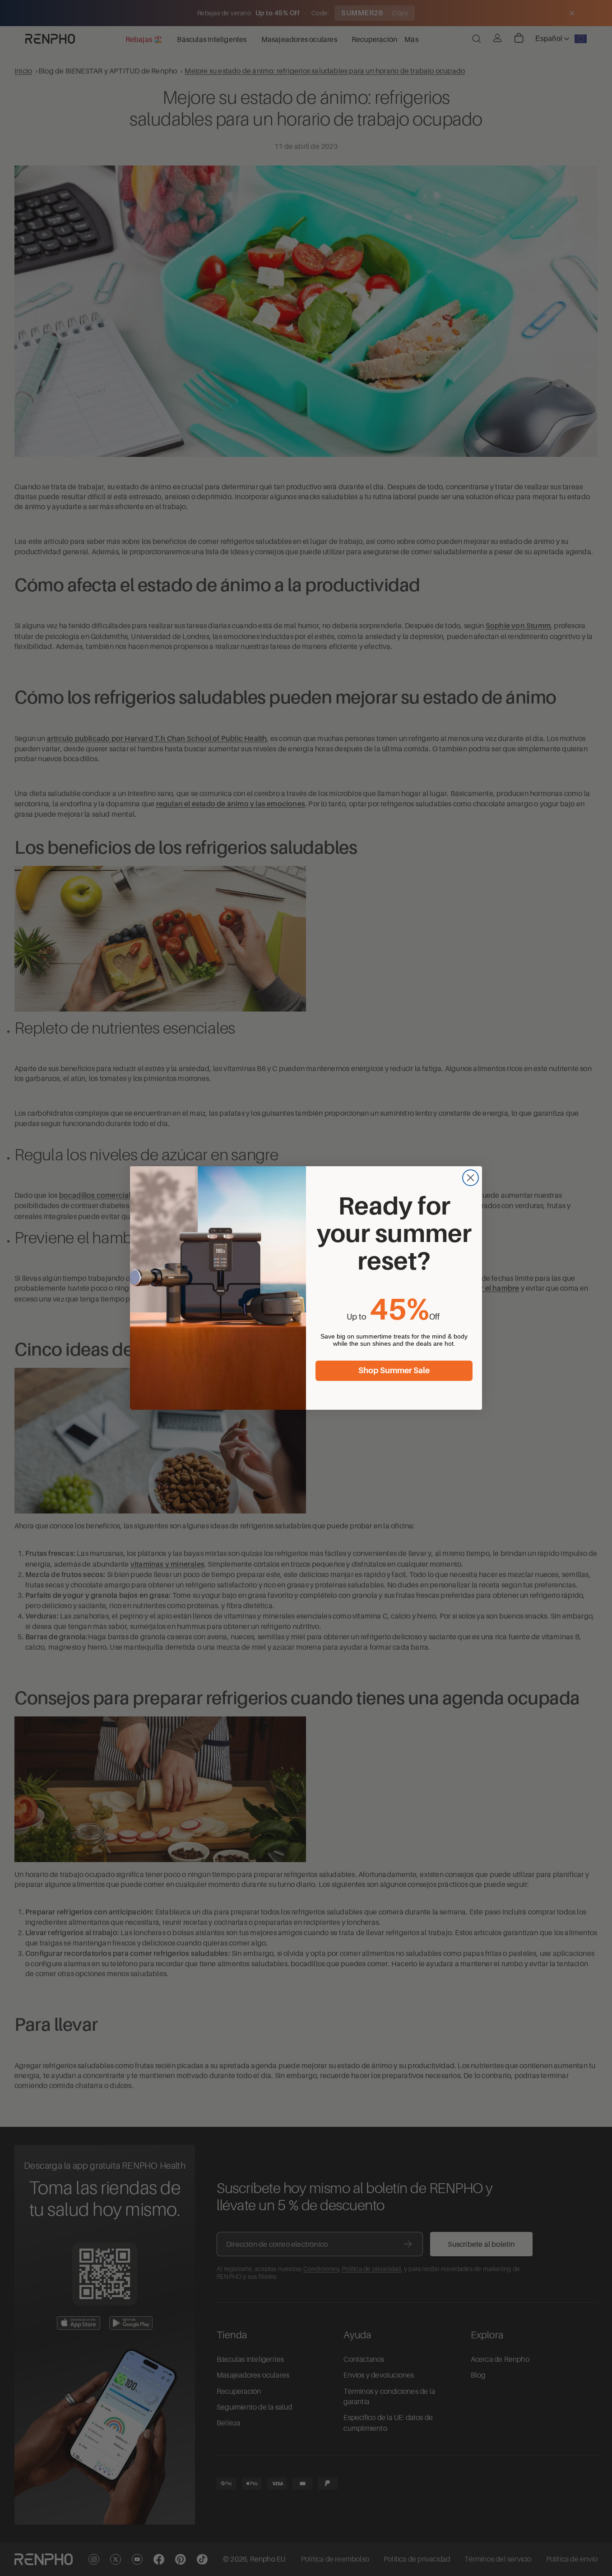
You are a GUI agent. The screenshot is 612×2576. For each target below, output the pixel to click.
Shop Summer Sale (394, 1371)
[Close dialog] (471, 1178)
